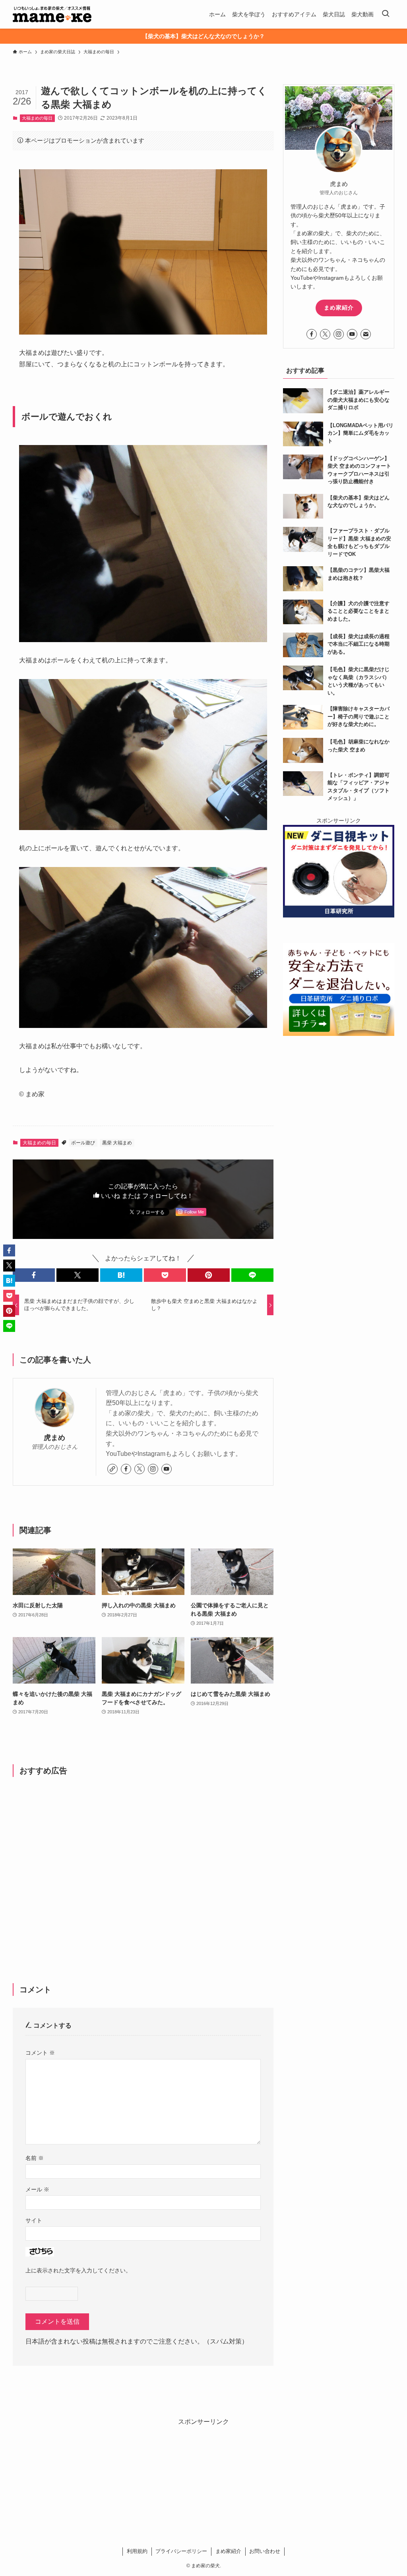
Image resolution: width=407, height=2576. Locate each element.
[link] (112, 1469)
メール (37, 2189)
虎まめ (54, 1438)
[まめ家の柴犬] (52, 14)
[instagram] (153, 1469)
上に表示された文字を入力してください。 (78, 2270)
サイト (34, 2220)
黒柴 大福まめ (117, 1143)
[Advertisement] (143, 1867)
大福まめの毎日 (37, 118)
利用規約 (137, 2551)
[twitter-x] (140, 1469)
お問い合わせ (265, 2551)
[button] (34, 1275)
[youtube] (167, 1469)
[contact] (366, 334)
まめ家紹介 (339, 308)
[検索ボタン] (386, 14)
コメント (40, 2053)
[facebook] (126, 1469)
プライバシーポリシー (181, 2551)
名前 (35, 2158)
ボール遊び (83, 1143)
